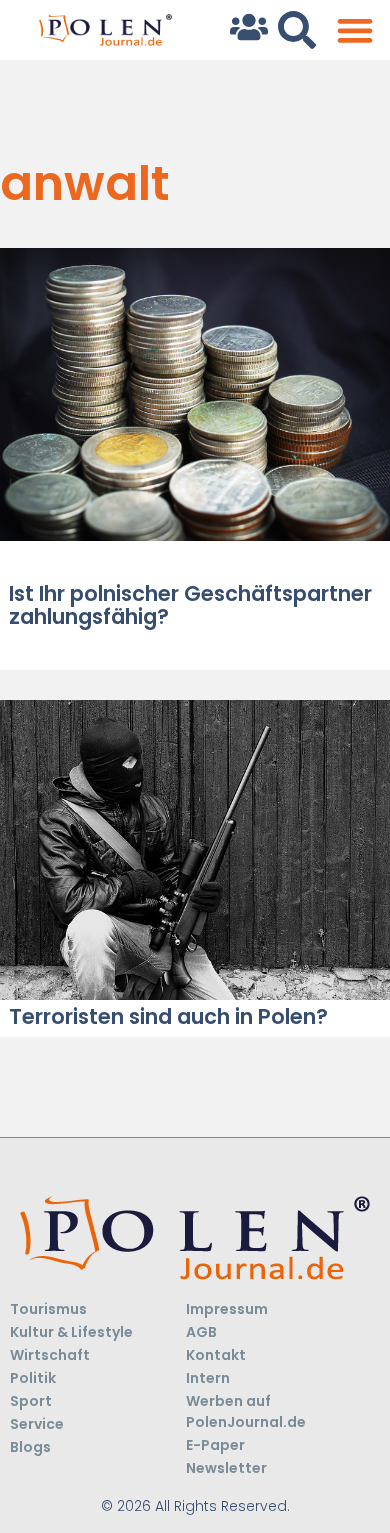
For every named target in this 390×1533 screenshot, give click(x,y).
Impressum (227, 1309)
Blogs (30, 1447)
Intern (208, 1378)
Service (37, 1424)
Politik (33, 1378)
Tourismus (48, 1309)
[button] (354, 30)
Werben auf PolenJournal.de (246, 1411)
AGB (201, 1332)
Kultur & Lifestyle (71, 1332)
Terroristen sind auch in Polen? (168, 1016)
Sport (31, 1401)
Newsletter (226, 1468)
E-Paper (215, 1445)
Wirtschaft (50, 1355)
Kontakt (216, 1355)
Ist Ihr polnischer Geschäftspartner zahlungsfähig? (190, 605)
